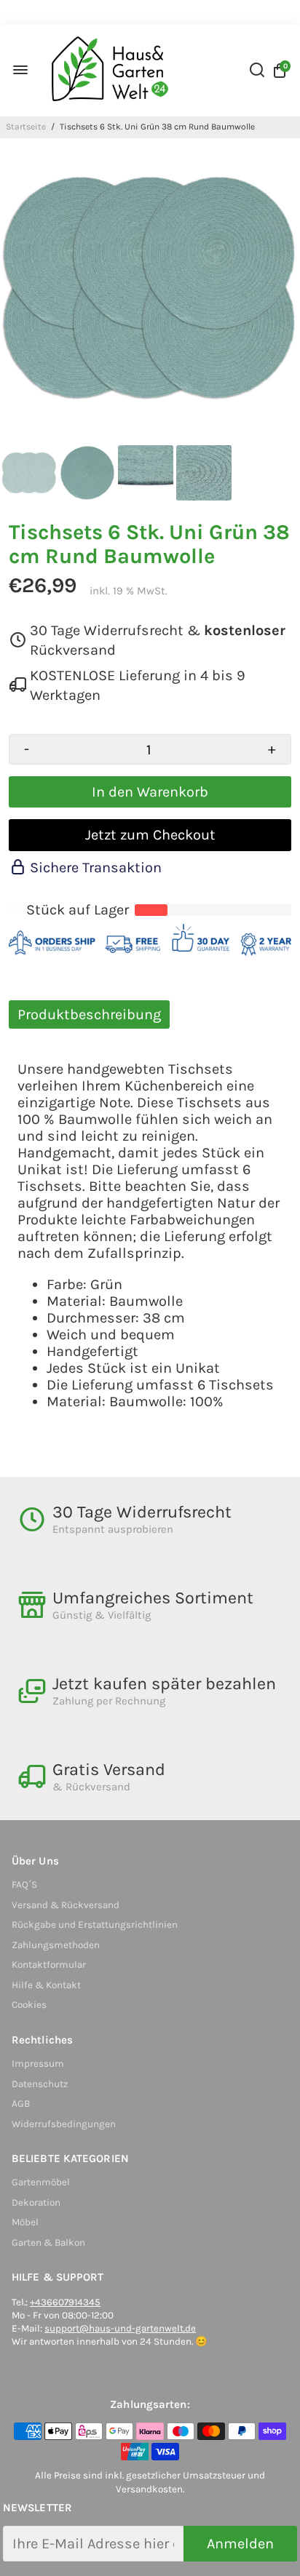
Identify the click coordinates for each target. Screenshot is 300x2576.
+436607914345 (65, 2302)
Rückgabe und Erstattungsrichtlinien (95, 1925)
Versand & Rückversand (66, 1905)
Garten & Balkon (48, 2242)
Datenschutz (40, 2084)
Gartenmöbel (41, 2182)
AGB (21, 2104)
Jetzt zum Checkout (150, 835)
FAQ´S (24, 1885)
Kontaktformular (49, 1965)
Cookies (29, 2005)
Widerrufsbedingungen (64, 2124)
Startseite (26, 127)
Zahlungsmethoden (56, 1945)
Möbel (25, 2222)
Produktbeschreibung (89, 1014)
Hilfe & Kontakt (46, 1985)
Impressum (38, 2063)
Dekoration (36, 2202)
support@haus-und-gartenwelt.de (120, 2328)
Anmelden (240, 2544)
